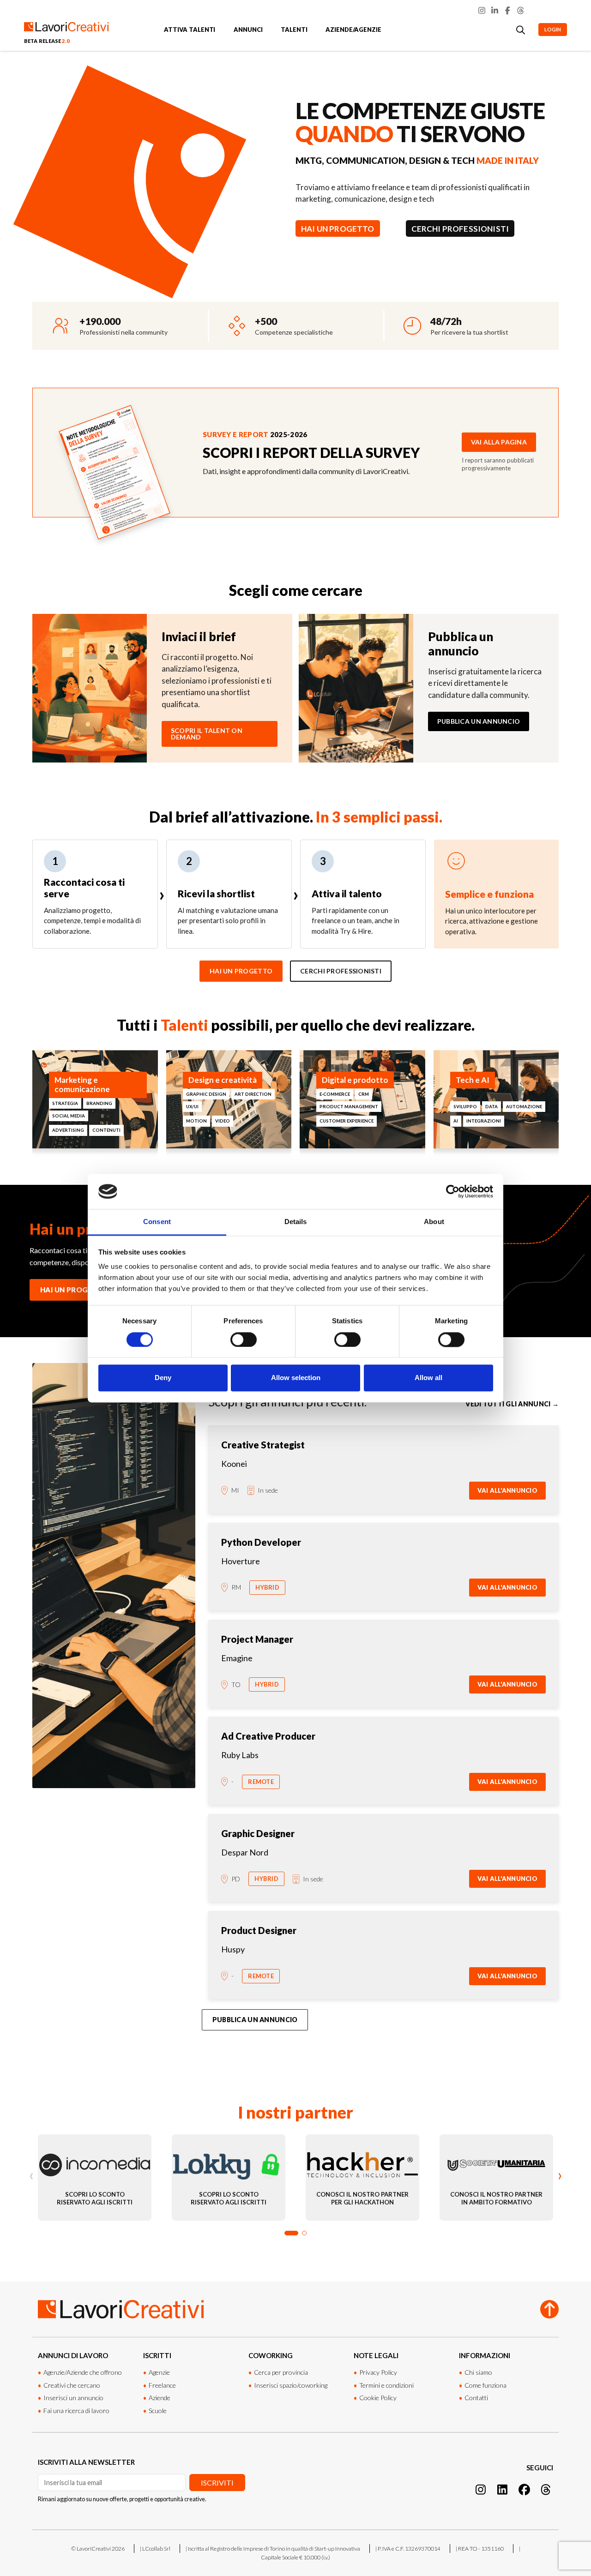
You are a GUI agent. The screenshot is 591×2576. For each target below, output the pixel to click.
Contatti (476, 2398)
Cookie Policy (378, 2398)
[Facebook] (508, 10)
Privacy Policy (378, 2372)
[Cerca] (521, 30)
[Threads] (521, 10)
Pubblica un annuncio (479, 721)
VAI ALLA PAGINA (499, 442)
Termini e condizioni (386, 2385)
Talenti (294, 30)
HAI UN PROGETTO (338, 229)
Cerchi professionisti (341, 971)
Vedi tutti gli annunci (512, 1404)
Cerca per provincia (281, 2372)
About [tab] (434, 1222)
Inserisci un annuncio (73, 2398)
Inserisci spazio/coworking (291, 2385)
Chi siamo (478, 2372)
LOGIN (553, 29)
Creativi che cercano (72, 2385)
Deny (163, 1378)
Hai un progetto (241, 971)
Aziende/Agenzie (353, 30)
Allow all (428, 1378)
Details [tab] (296, 1222)
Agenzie (159, 2372)
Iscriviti (217, 2483)
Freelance (162, 2385)
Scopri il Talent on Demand (207, 734)
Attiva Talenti (190, 30)
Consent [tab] (157, 1222)
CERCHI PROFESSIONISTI (460, 229)
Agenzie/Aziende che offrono (83, 2372)
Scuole (158, 2411)
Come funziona (485, 2385)
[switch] (244, 1339)
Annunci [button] (248, 30)
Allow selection (296, 1378)
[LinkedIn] (495, 10)
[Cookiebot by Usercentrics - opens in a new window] (453, 1191)
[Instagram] (482, 10)
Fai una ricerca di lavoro (76, 2411)
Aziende (160, 2398)
